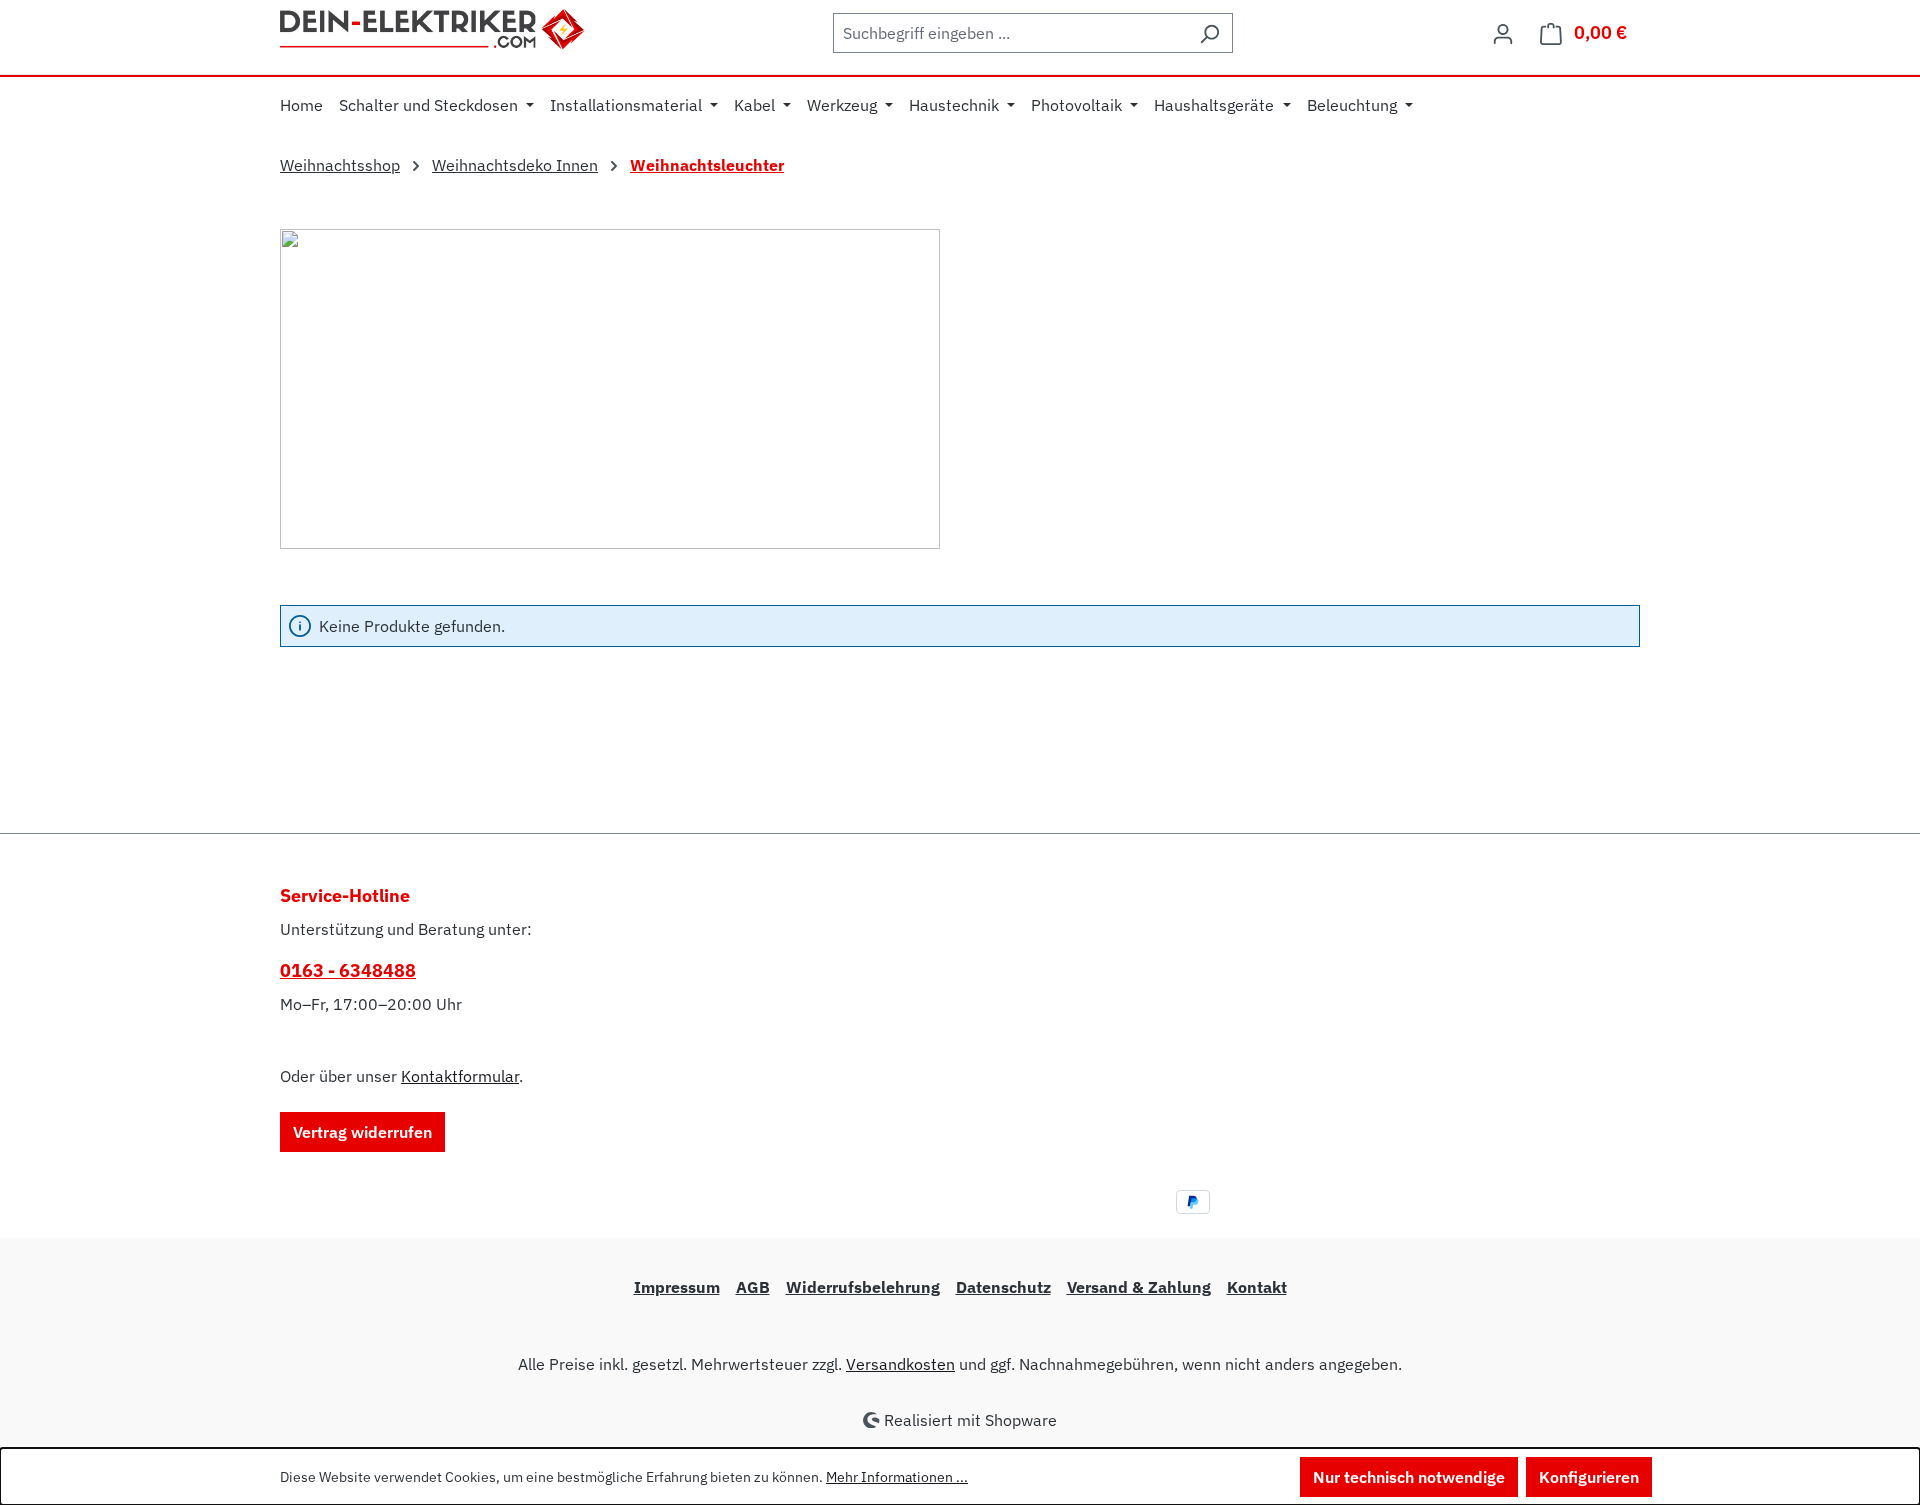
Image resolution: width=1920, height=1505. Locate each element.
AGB (753, 1287)
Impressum (677, 1287)
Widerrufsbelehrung (863, 1287)
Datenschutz (1003, 1287)
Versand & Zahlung (1139, 1287)
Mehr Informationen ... (897, 1477)
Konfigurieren (1589, 1477)
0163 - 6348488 (348, 970)
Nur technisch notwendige (1409, 1477)
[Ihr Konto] (1503, 33)
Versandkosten (900, 1364)
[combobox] (1010, 33)
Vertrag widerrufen (362, 1132)
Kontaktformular (460, 1076)
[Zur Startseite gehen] (433, 27)
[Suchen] (1209, 33)
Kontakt (1257, 1287)
